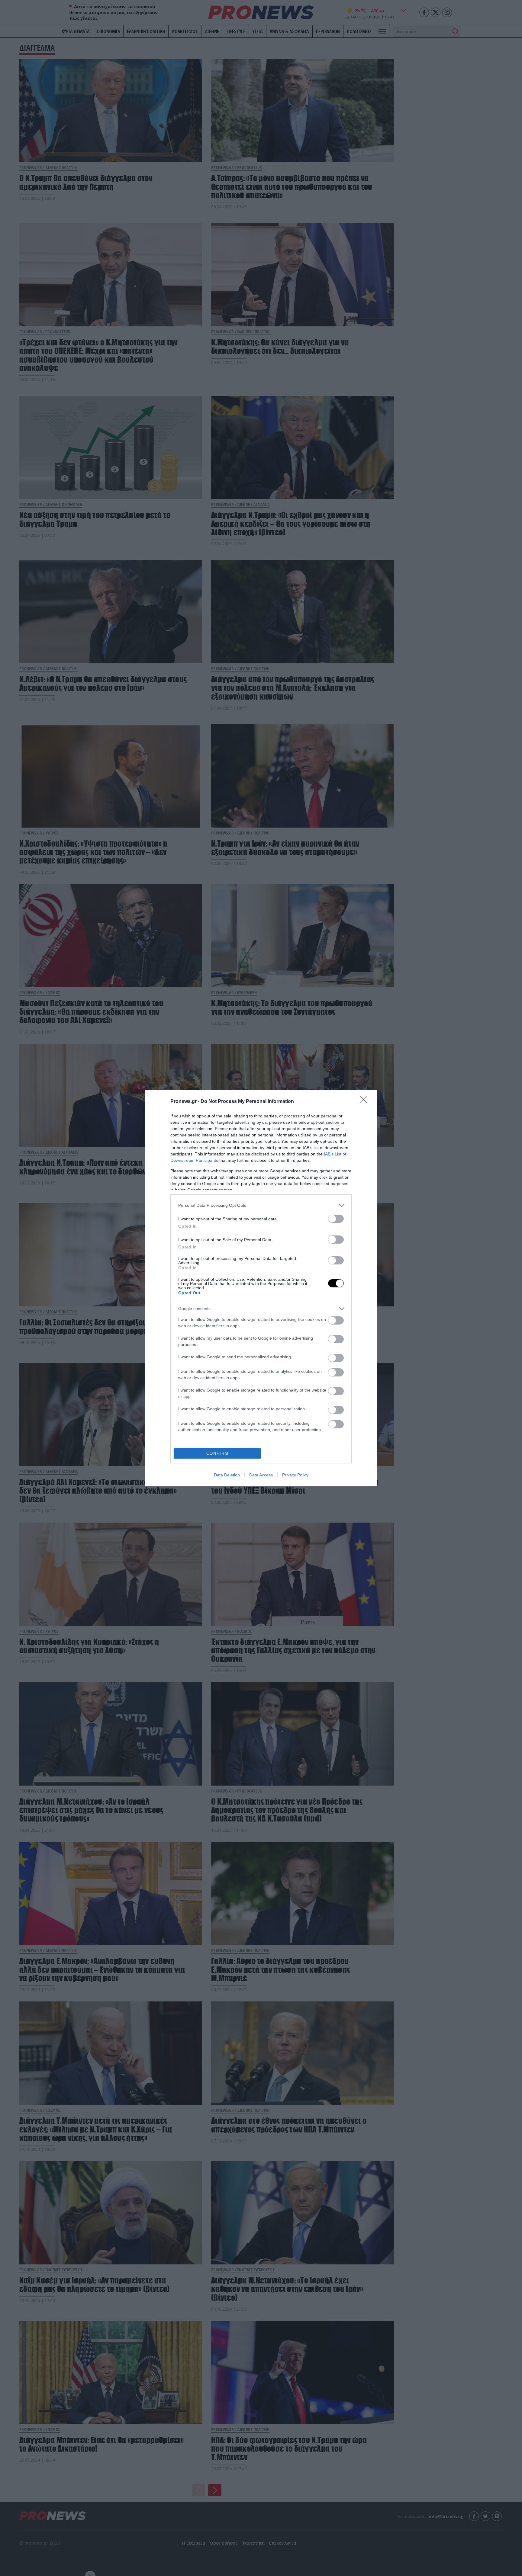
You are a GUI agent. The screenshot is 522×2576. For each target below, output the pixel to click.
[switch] (336, 1219)
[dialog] (261, 1288)
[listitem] (261, 1205)
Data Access (261, 1475)
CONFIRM (217, 1453)
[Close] (366, 1102)
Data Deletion (227, 1475)
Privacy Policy (295, 1475)
